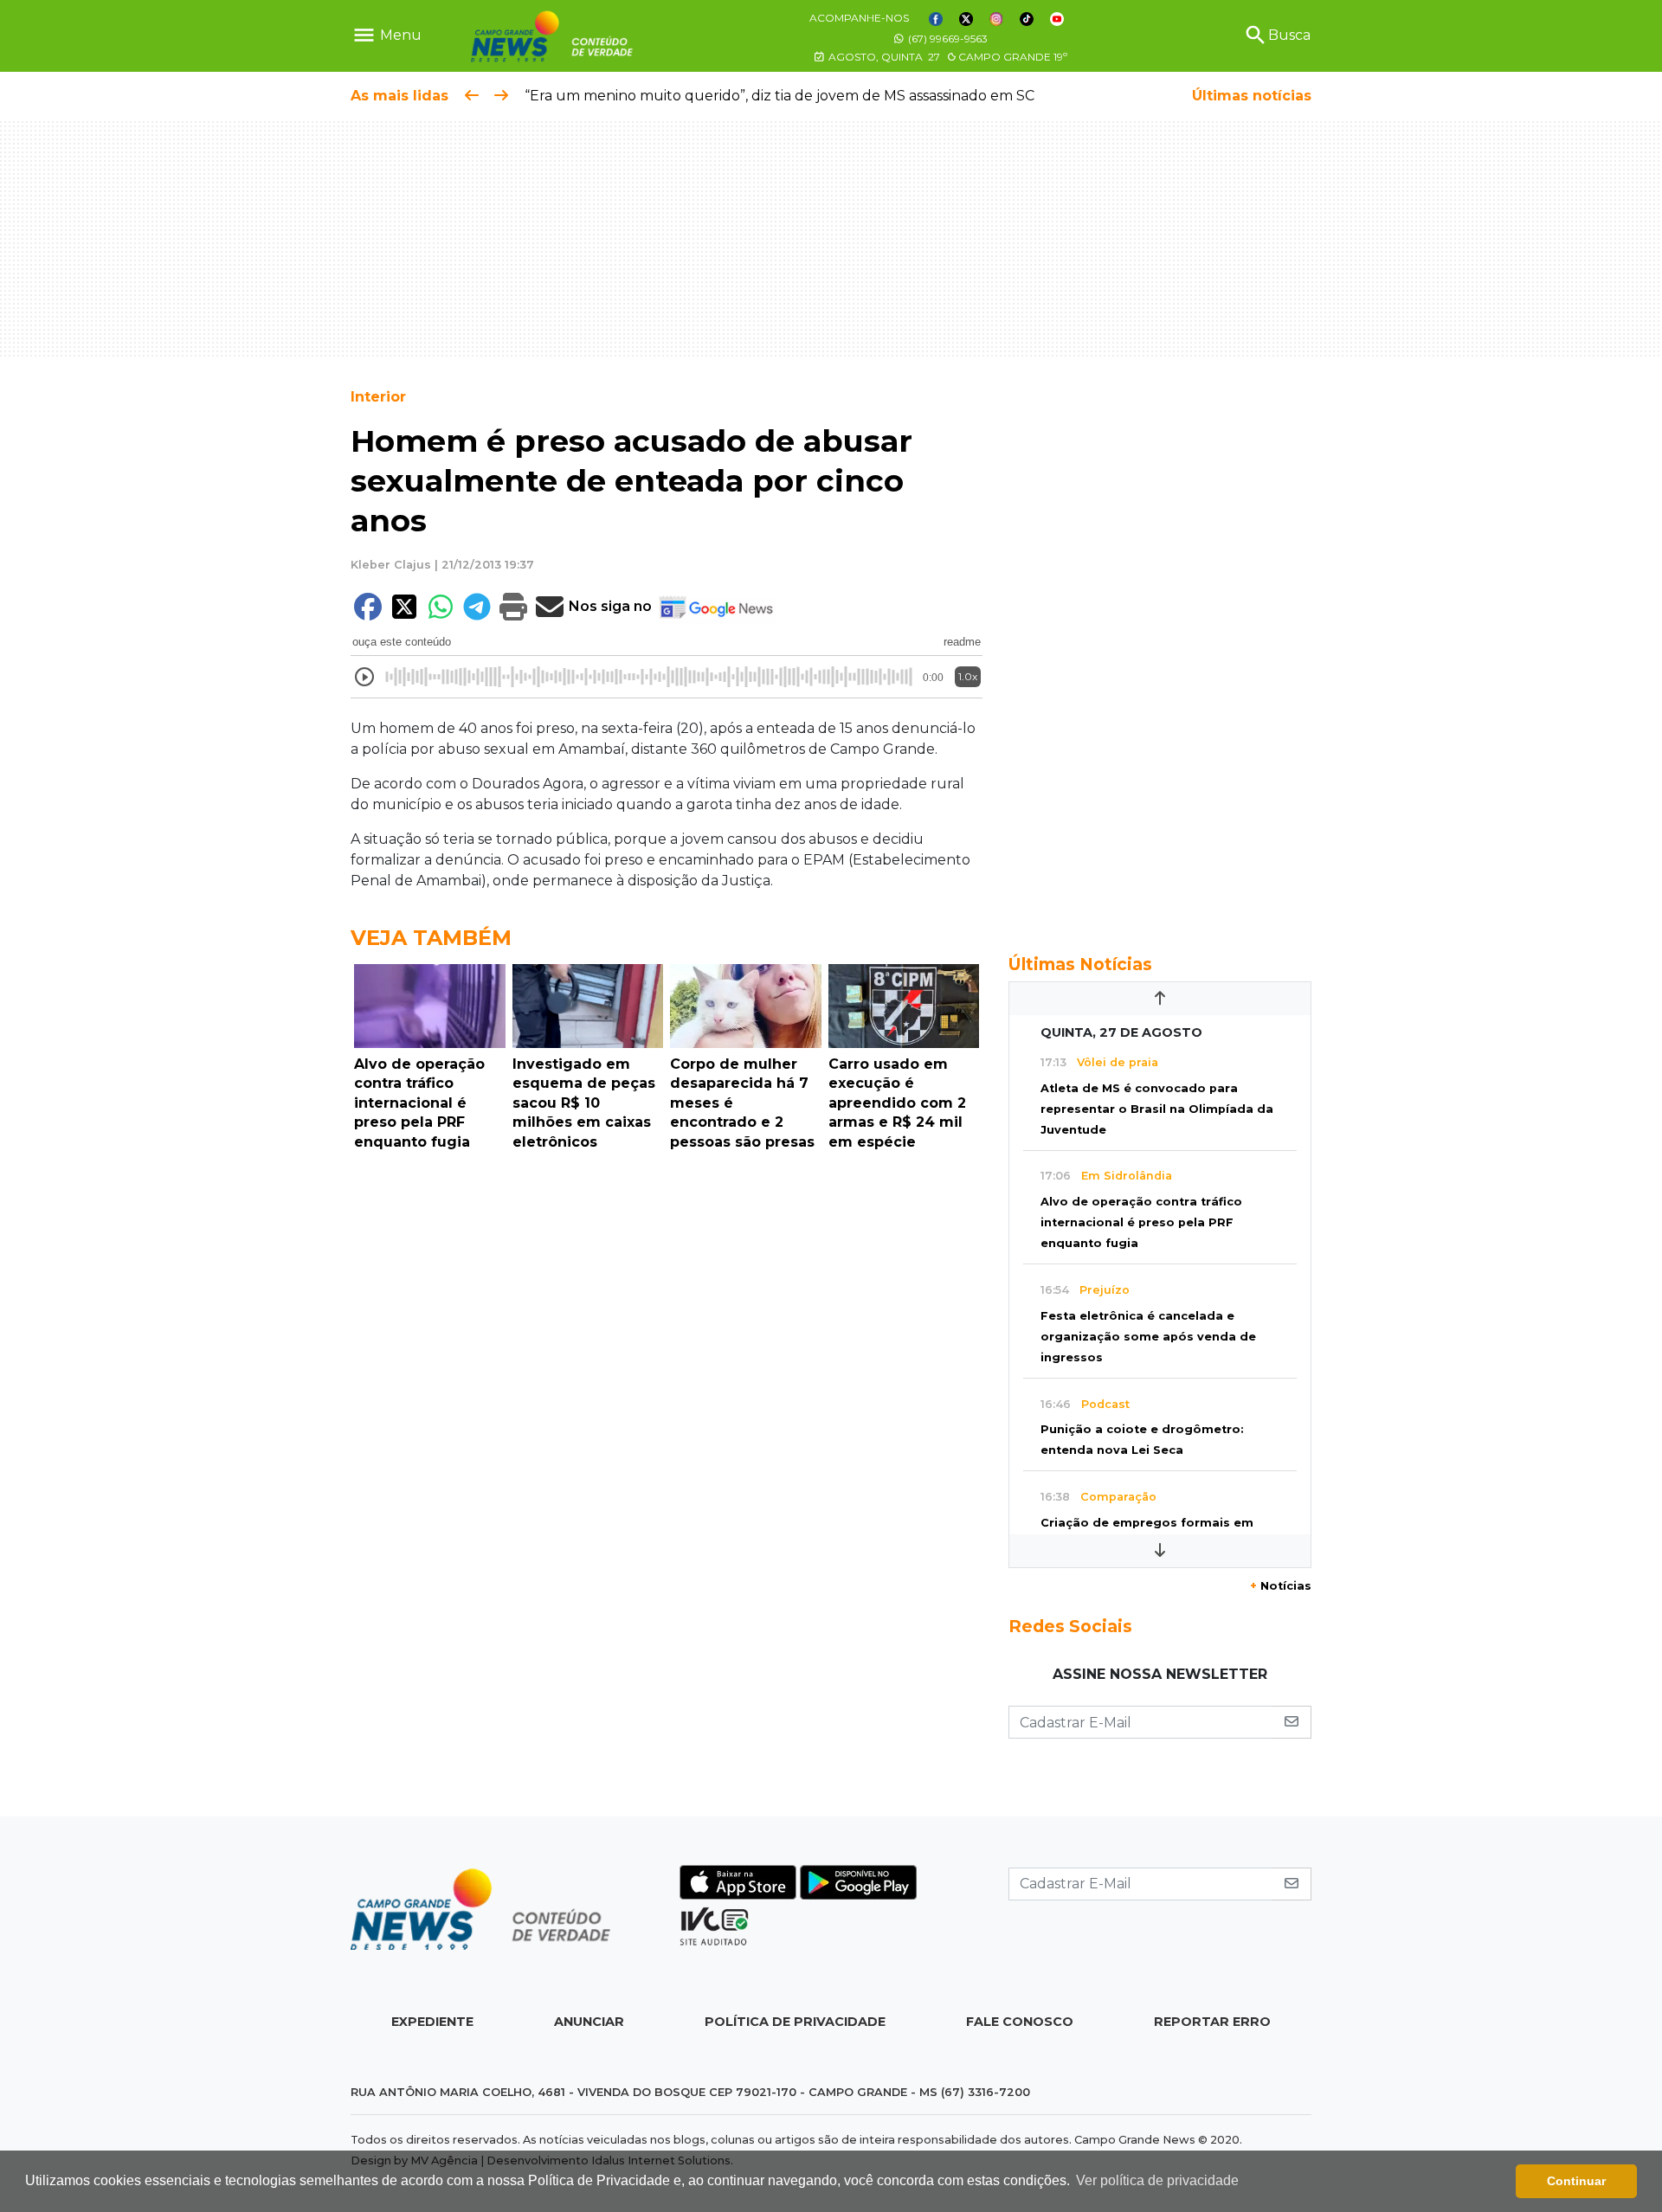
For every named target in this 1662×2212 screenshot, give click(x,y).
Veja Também (431, 938)
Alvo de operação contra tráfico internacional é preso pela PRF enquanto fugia (1141, 1222)
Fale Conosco (1020, 2022)
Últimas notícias (1252, 96)
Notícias (1281, 1586)
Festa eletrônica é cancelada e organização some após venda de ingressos (1148, 1337)
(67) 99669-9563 (947, 39)
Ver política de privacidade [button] (1157, 2180)
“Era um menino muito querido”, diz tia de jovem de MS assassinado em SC (779, 96)
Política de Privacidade (795, 2022)
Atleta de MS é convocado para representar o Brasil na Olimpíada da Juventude (1157, 1109)
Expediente (432, 2022)
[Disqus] (667, 1396)
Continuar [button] (1576, 2181)
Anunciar (589, 2022)
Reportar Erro (1212, 2022)
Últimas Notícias (1080, 964)
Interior (378, 397)
